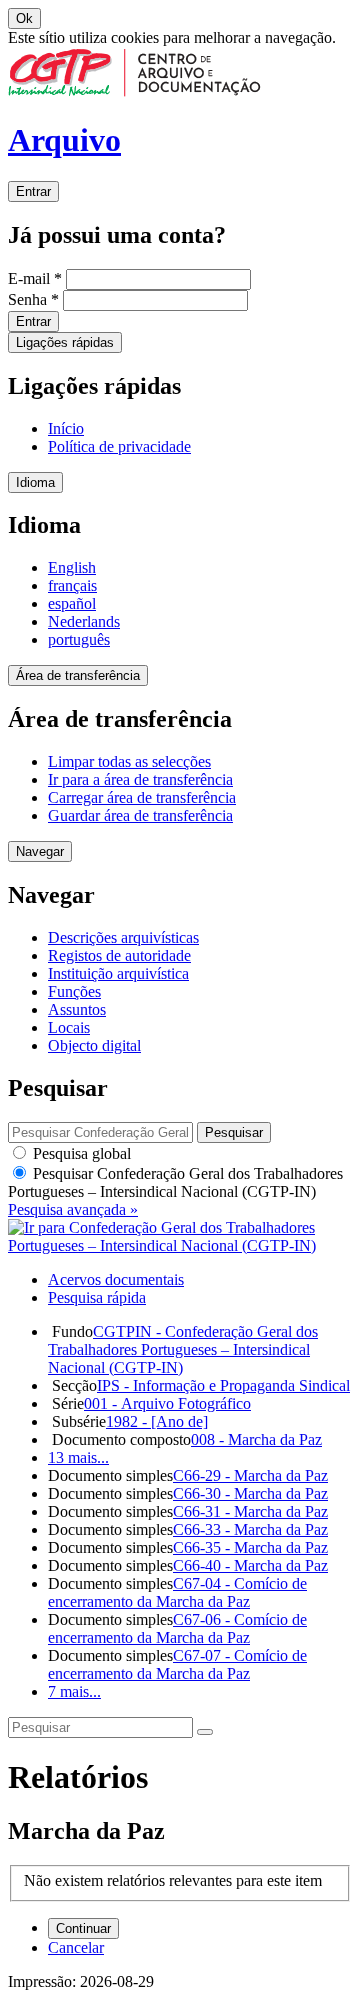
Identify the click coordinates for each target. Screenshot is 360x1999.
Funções (74, 991)
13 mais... (78, 1457)
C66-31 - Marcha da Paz (250, 1511)
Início (66, 428)
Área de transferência (78, 675)
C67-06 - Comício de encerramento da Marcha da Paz (177, 1628)
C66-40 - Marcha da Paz (250, 1565)
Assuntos (77, 1009)
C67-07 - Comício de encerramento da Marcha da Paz (177, 1664)
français (72, 585)
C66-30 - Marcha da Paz (250, 1493)
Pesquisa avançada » (73, 1209)
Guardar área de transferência (140, 815)
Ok (24, 18)
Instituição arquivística (118, 973)
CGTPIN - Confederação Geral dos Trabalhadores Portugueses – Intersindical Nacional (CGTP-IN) (183, 1349)
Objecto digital (94, 1045)
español (72, 603)
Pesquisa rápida (97, 1297)
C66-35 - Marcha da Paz (250, 1547)
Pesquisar (175, 1182)
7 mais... (74, 1691)
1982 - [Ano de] (157, 1421)
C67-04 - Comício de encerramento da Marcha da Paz (177, 1592)
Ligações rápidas (65, 342)
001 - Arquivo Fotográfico (167, 1403)
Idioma (35, 482)
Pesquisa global (80, 1153)
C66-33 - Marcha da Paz (250, 1529)
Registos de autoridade (119, 955)
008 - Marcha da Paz (256, 1439)
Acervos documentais (116, 1279)
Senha (33, 299)
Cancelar (76, 1947)
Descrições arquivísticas (123, 937)
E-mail (35, 278)
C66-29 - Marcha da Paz (250, 1475)
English (72, 567)
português (79, 639)
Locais (69, 1027)
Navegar (40, 851)
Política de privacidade (119, 446)
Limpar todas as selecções (129, 761)
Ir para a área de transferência (140, 779)
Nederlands (84, 621)
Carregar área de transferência (142, 797)
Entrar (33, 191)
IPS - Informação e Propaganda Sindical (223, 1385)
